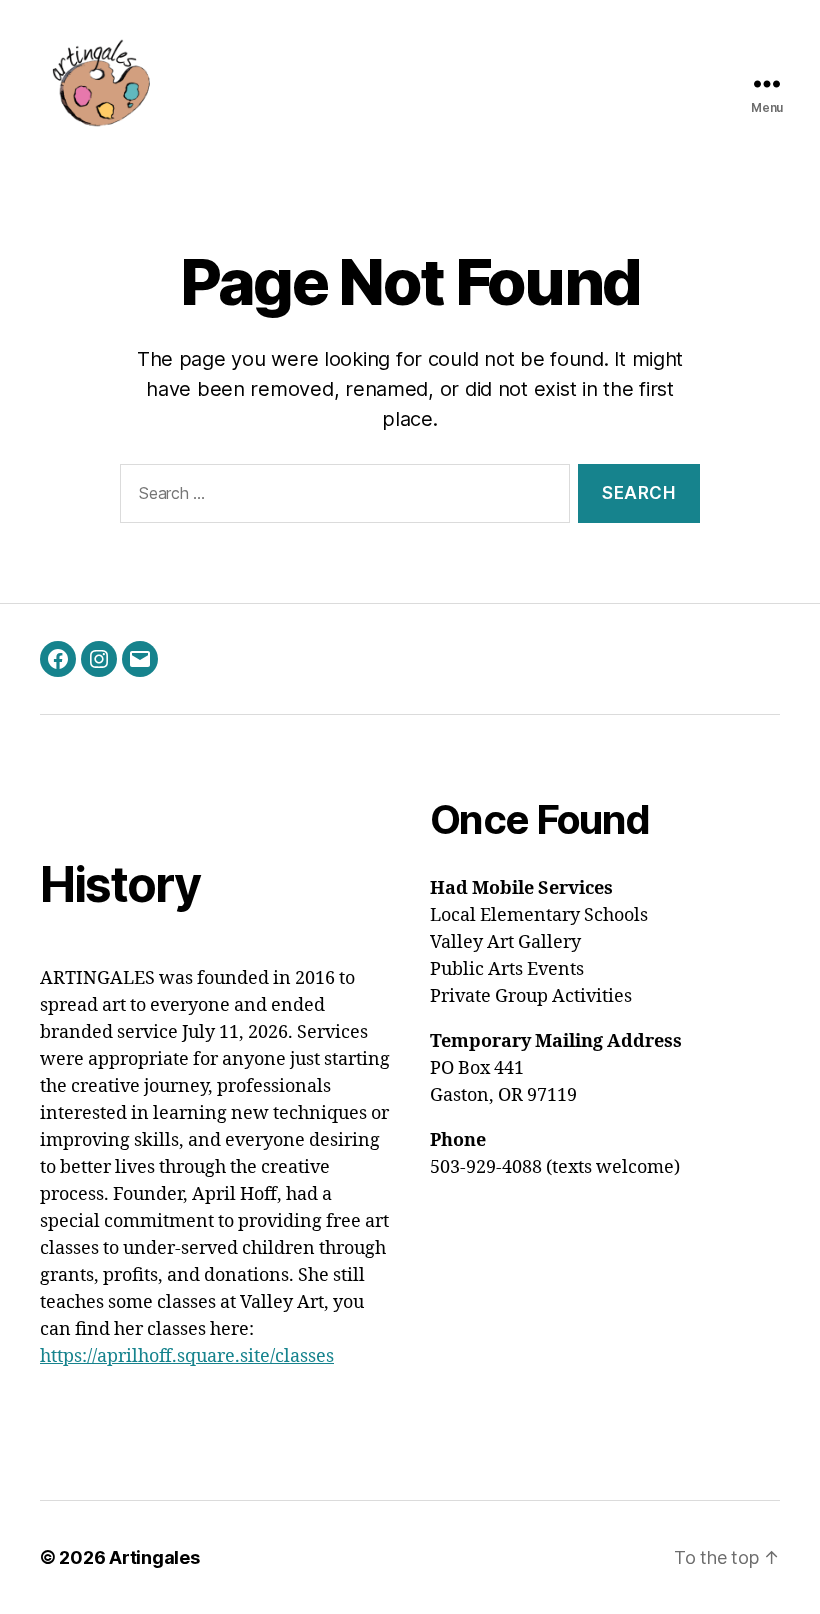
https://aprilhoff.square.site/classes (187, 1356)
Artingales (154, 1557)
